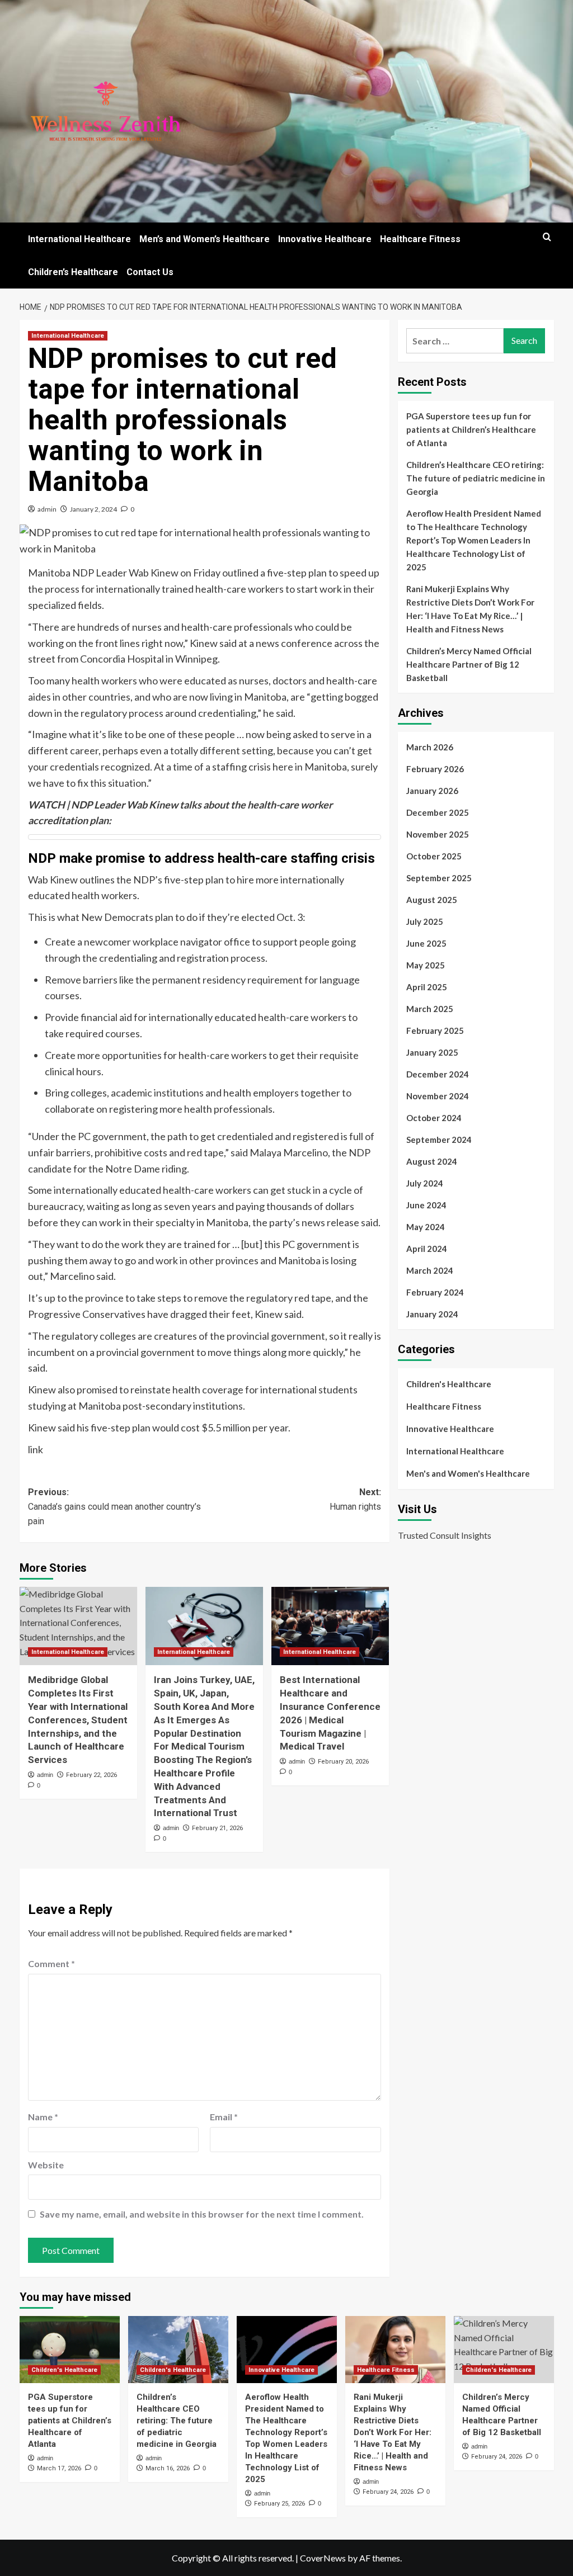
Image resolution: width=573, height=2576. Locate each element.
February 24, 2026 (388, 2492)
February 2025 (435, 1031)
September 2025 (439, 878)
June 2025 (426, 943)
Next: (355, 1499)
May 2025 (426, 965)
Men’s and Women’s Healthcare (205, 239)
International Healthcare (79, 239)
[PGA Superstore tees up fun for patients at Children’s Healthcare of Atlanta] (70, 2349)
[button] (547, 237)
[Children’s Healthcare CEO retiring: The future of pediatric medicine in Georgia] (178, 2349)
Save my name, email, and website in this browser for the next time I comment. (202, 2214)
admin (47, 509)
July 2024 (425, 1183)
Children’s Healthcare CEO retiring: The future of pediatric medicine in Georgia (476, 478)
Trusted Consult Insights (445, 1535)
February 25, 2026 (280, 2504)
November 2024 (438, 1096)
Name (43, 2117)
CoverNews (323, 2558)
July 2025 (425, 921)
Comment (51, 1963)
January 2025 (432, 1052)
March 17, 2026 (59, 2468)
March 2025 (430, 1009)
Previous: (114, 1506)
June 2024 (426, 1205)
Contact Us (150, 272)
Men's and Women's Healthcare (468, 1473)
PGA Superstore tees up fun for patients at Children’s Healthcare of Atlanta (471, 429)
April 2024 (427, 1249)
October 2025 (434, 856)
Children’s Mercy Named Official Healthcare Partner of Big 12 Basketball (469, 664)
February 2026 (435, 769)
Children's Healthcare (449, 1384)
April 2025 (427, 987)
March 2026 (430, 747)
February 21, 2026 (217, 1828)
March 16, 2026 (168, 2468)
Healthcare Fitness (420, 239)
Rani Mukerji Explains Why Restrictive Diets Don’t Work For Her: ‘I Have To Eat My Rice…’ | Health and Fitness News (470, 609)
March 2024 (430, 1270)
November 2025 (438, 834)
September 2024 (439, 1140)
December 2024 (438, 1074)
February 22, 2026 (91, 1775)
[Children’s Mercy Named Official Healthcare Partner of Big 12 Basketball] (504, 2349)
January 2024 (432, 1314)
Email (224, 2117)
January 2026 (432, 791)
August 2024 (432, 1161)
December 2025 (438, 812)
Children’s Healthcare (73, 272)
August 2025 (432, 900)
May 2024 (426, 1227)
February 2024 (435, 1292)
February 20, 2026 (343, 1762)
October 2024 (434, 1118)
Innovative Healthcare (325, 239)
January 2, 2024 (93, 509)
